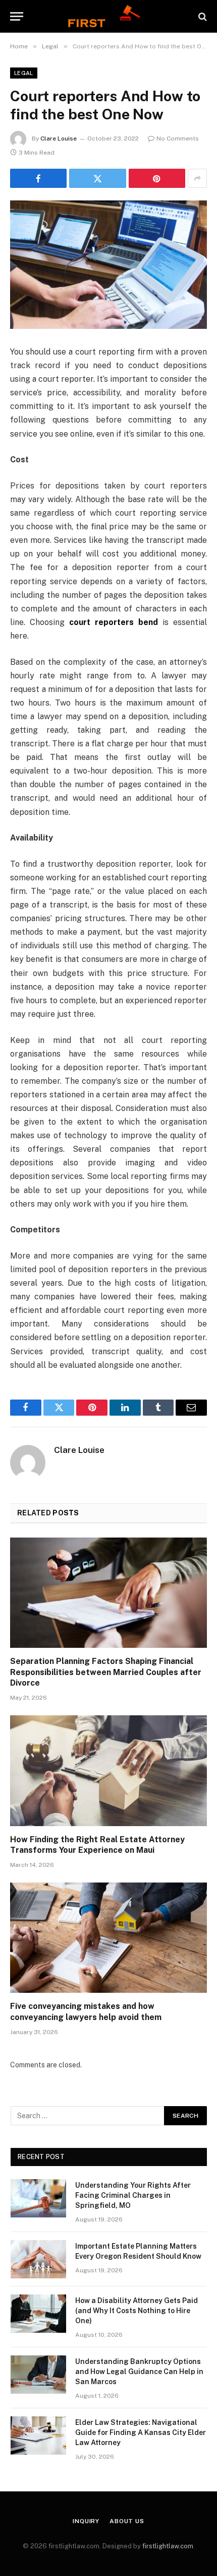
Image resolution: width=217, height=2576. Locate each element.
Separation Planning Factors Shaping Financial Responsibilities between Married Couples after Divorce (106, 1672)
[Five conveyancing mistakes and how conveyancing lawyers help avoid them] (108, 1938)
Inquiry (86, 2521)
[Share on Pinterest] (157, 178)
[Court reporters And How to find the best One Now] (108, 265)
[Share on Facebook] (38, 178)
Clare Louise (59, 138)
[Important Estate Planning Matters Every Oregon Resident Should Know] (38, 2259)
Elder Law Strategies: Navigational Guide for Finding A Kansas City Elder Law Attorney (141, 2432)
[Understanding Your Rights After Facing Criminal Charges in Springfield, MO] (38, 2198)
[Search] (202, 16)
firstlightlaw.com (168, 2546)
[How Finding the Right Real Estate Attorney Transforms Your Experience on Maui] (108, 1770)
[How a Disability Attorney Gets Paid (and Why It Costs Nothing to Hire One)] (38, 2314)
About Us (127, 2521)
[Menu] (17, 16)
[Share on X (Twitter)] (97, 178)
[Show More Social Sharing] (197, 178)
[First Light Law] (108, 16)
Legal (24, 73)
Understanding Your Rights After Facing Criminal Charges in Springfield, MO (133, 2195)
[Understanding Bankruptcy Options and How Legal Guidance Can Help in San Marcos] (38, 2375)
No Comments (178, 138)
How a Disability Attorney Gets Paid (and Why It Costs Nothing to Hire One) (137, 2311)
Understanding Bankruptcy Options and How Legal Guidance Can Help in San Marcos (139, 2372)
